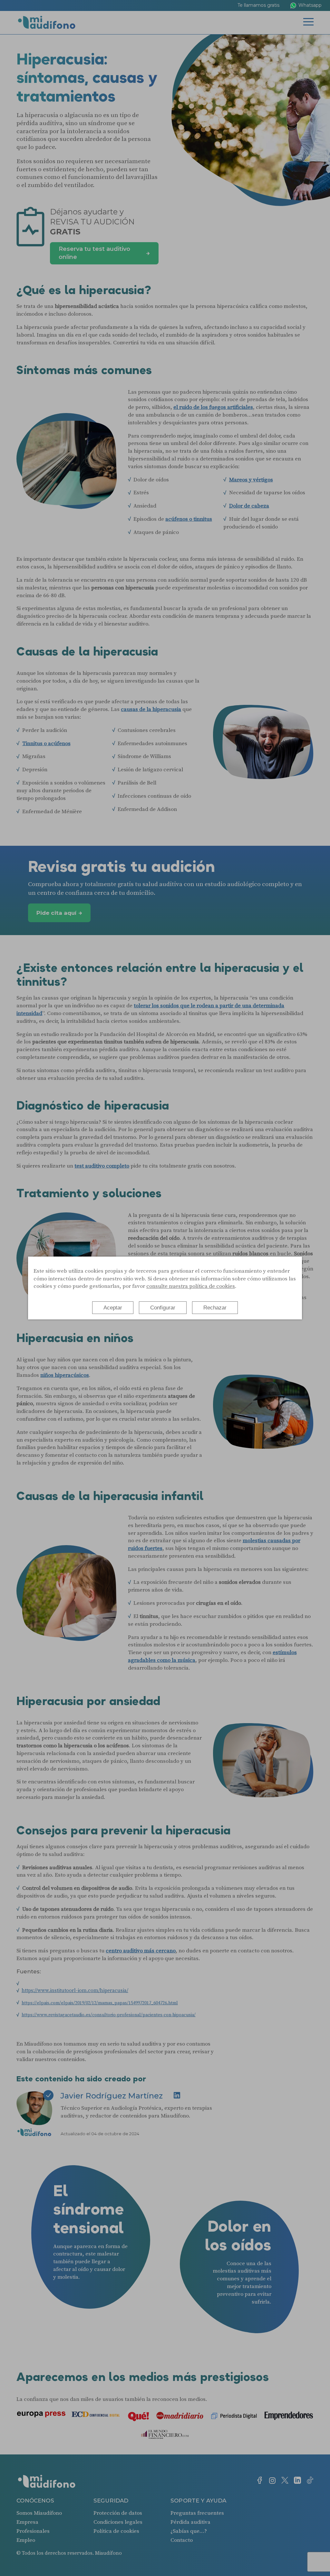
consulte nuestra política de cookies (191, 1286)
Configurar (163, 1308)
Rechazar (215, 1308)
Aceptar (113, 1308)
